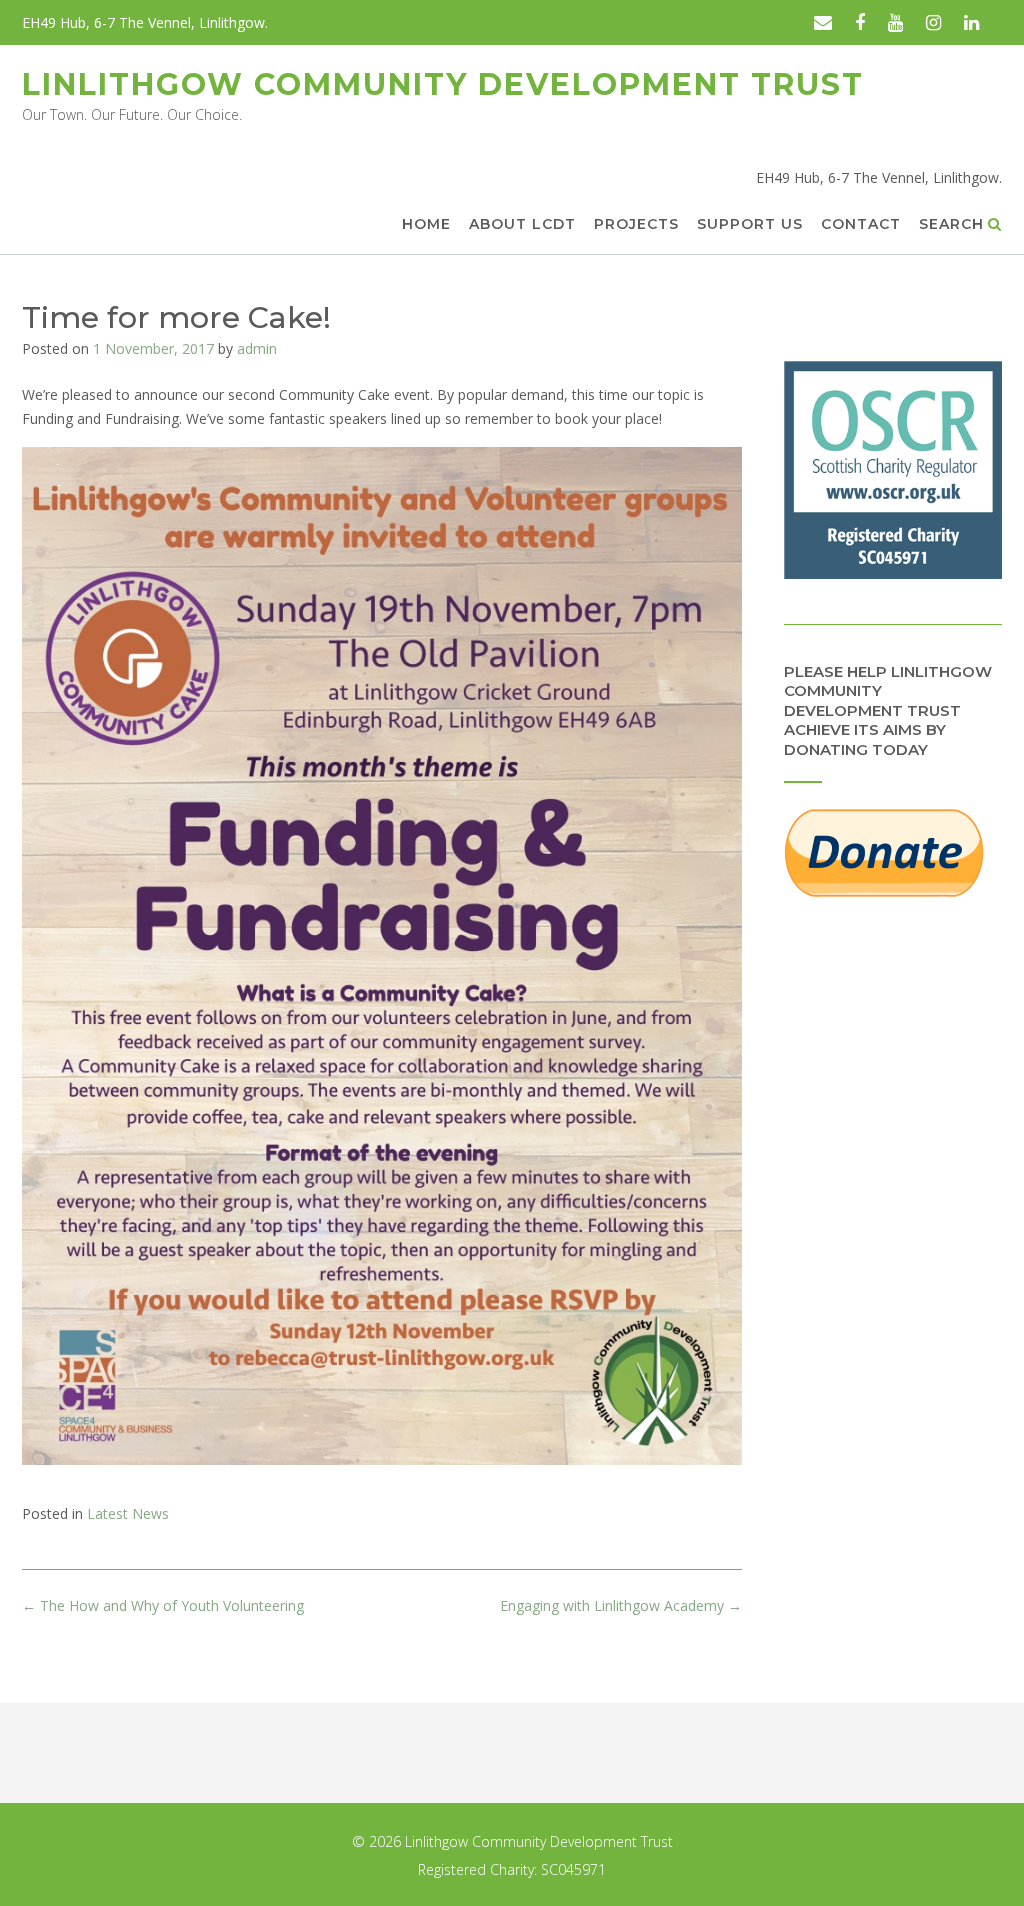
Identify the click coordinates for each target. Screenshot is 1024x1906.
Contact (861, 224)
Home (426, 224)
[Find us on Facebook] (860, 22)
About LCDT (522, 224)
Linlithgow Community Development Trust (443, 84)
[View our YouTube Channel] (895, 22)
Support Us (750, 224)
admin (257, 348)
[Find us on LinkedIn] (971, 22)
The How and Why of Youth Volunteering (163, 1605)
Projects (636, 224)
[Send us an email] (823, 22)
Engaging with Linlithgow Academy (621, 1605)
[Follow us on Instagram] (933, 22)
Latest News (128, 1513)
